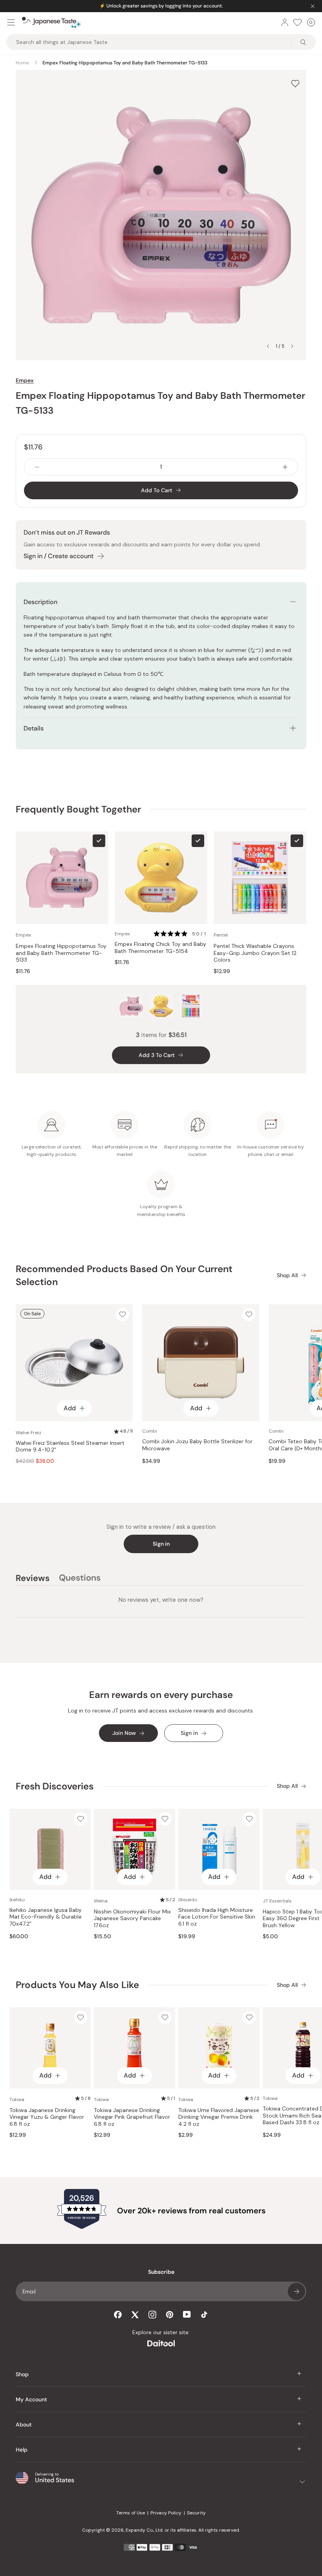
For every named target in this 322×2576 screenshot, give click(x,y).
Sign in (161, 1544)
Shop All (287, 1275)
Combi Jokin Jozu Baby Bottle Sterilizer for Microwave (197, 1445)
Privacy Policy (166, 2513)
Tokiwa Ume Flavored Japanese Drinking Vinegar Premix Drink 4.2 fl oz (219, 2117)
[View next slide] (292, 346)
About (24, 2424)
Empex (25, 380)
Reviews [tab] (33, 1579)
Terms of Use (131, 2513)
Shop (22, 2374)
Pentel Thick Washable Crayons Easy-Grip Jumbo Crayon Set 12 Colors (255, 953)
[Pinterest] (170, 2315)
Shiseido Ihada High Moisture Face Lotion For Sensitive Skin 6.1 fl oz (217, 1917)
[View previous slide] (268, 346)
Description (40, 602)
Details (34, 728)
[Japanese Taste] (51, 22)
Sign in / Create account (59, 556)
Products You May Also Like (77, 1985)
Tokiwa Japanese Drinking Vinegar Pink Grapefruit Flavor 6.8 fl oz (132, 2117)
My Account (31, 2399)
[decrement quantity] (37, 467)
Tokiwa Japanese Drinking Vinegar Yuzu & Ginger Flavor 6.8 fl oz (47, 2117)
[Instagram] (152, 2315)
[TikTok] (204, 2315)
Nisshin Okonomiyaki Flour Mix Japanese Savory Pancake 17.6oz (132, 1919)
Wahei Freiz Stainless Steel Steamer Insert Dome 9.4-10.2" (70, 1447)
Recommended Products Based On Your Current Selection (124, 1275)
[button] (180, 934)
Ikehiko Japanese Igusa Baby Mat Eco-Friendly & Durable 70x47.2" (46, 1917)
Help (22, 2450)
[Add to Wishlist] (295, 83)
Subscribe (296, 2291)
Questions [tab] (80, 1579)
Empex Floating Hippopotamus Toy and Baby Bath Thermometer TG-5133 (61, 953)
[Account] (285, 22)
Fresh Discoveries (55, 1786)
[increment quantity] (285, 467)
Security (196, 2513)
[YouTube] (187, 2314)
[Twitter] (135, 2315)
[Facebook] (118, 2315)
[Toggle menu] (11, 22)
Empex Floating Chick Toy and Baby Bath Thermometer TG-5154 (160, 948)
